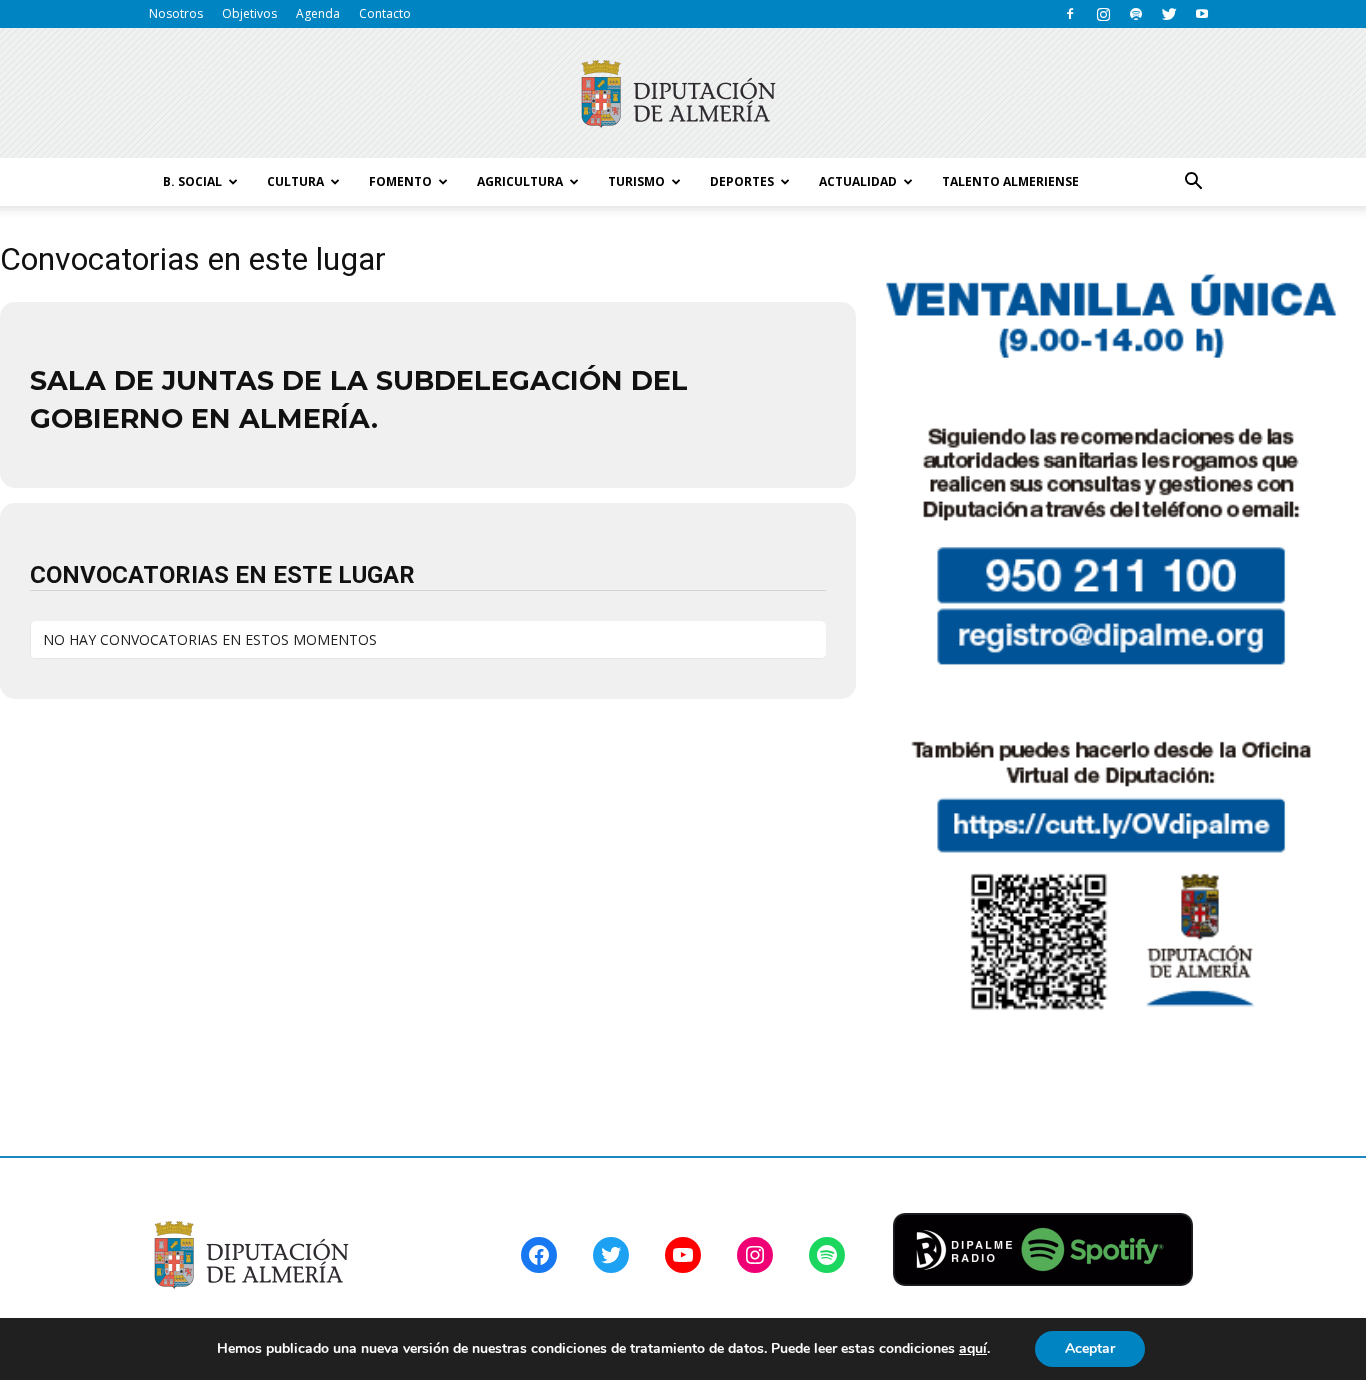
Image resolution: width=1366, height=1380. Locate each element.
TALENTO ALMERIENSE (1010, 181)
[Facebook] (1070, 14)
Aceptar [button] (1090, 1348)
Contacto (385, 13)
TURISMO (636, 181)
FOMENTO (400, 181)
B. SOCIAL (192, 181)
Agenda (318, 13)
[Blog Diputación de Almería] (683, 94)
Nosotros (176, 13)
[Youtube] (1202, 14)
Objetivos (249, 13)
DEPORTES (742, 181)
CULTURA (295, 181)
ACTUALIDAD (858, 181)
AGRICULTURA (520, 181)
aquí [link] (973, 1348)
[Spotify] (1136, 14)
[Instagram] (1103, 14)
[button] (1193, 182)
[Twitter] (1169, 14)
